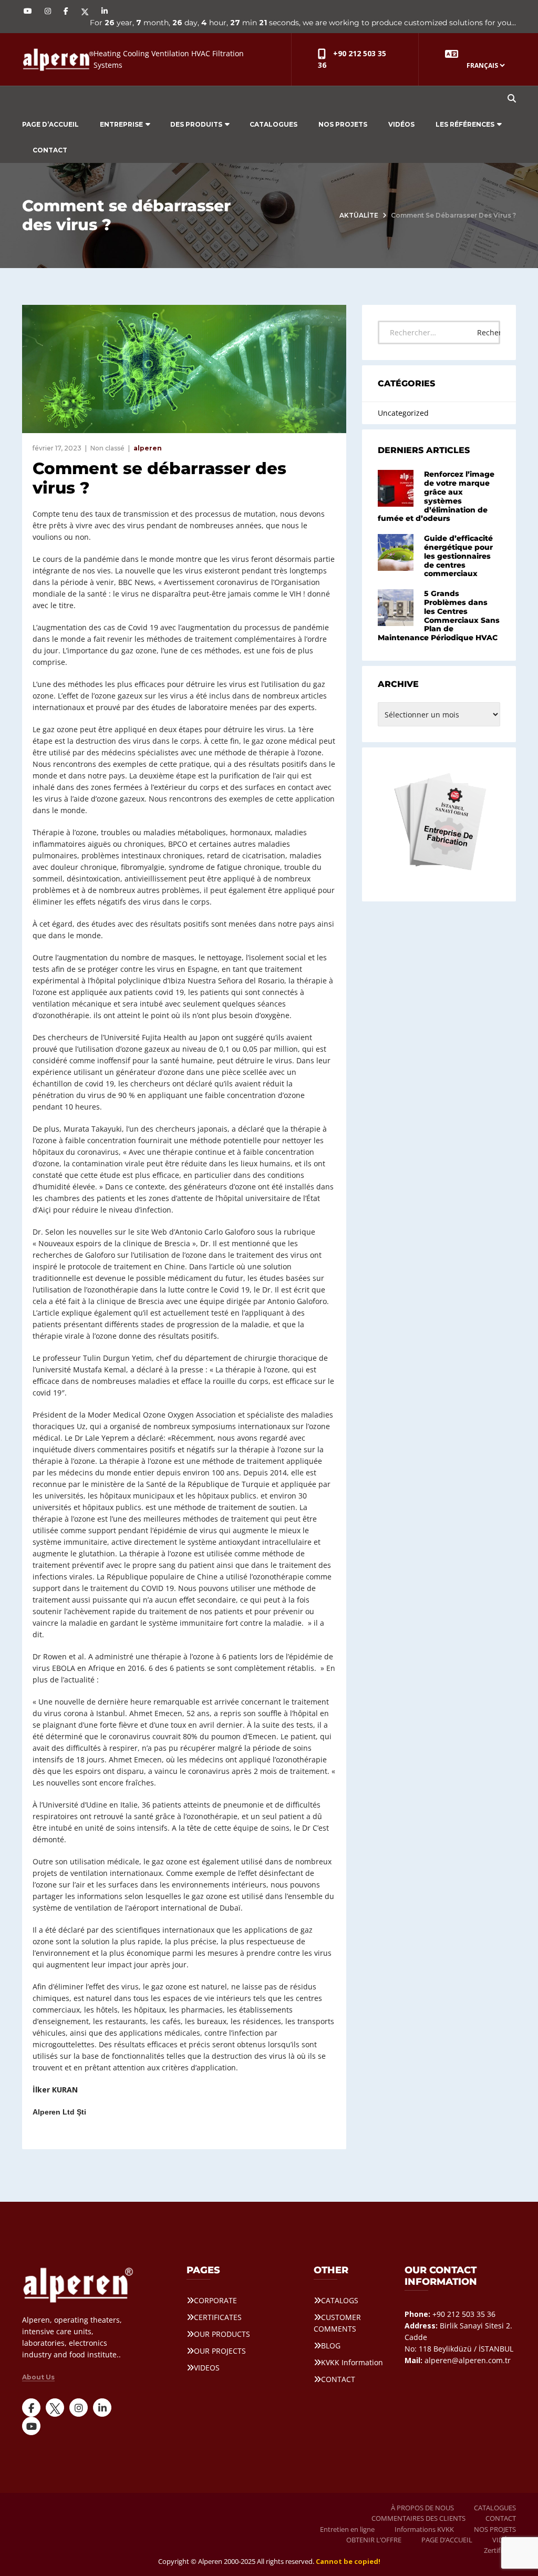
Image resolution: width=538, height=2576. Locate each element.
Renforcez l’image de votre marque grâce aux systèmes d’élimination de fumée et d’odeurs (436, 496)
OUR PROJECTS (220, 2351)
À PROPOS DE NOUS (422, 2508)
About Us (38, 2377)
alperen (148, 448)
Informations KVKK (424, 2529)
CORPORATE (215, 2300)
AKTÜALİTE (359, 215)
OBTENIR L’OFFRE (374, 2540)
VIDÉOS (401, 124)
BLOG (331, 2346)
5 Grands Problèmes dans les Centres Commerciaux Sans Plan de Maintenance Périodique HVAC (439, 615)
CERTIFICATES (218, 2317)
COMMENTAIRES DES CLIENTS (418, 2518)
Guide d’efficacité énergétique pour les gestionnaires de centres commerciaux (458, 556)
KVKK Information (352, 2362)
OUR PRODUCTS (222, 2334)
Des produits (196, 124)
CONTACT (50, 150)
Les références (465, 124)
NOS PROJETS (343, 124)
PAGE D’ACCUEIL (50, 124)
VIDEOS (207, 2368)
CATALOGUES (273, 124)
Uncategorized (403, 413)
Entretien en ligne (347, 2529)
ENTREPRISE (121, 124)
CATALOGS (340, 2300)
